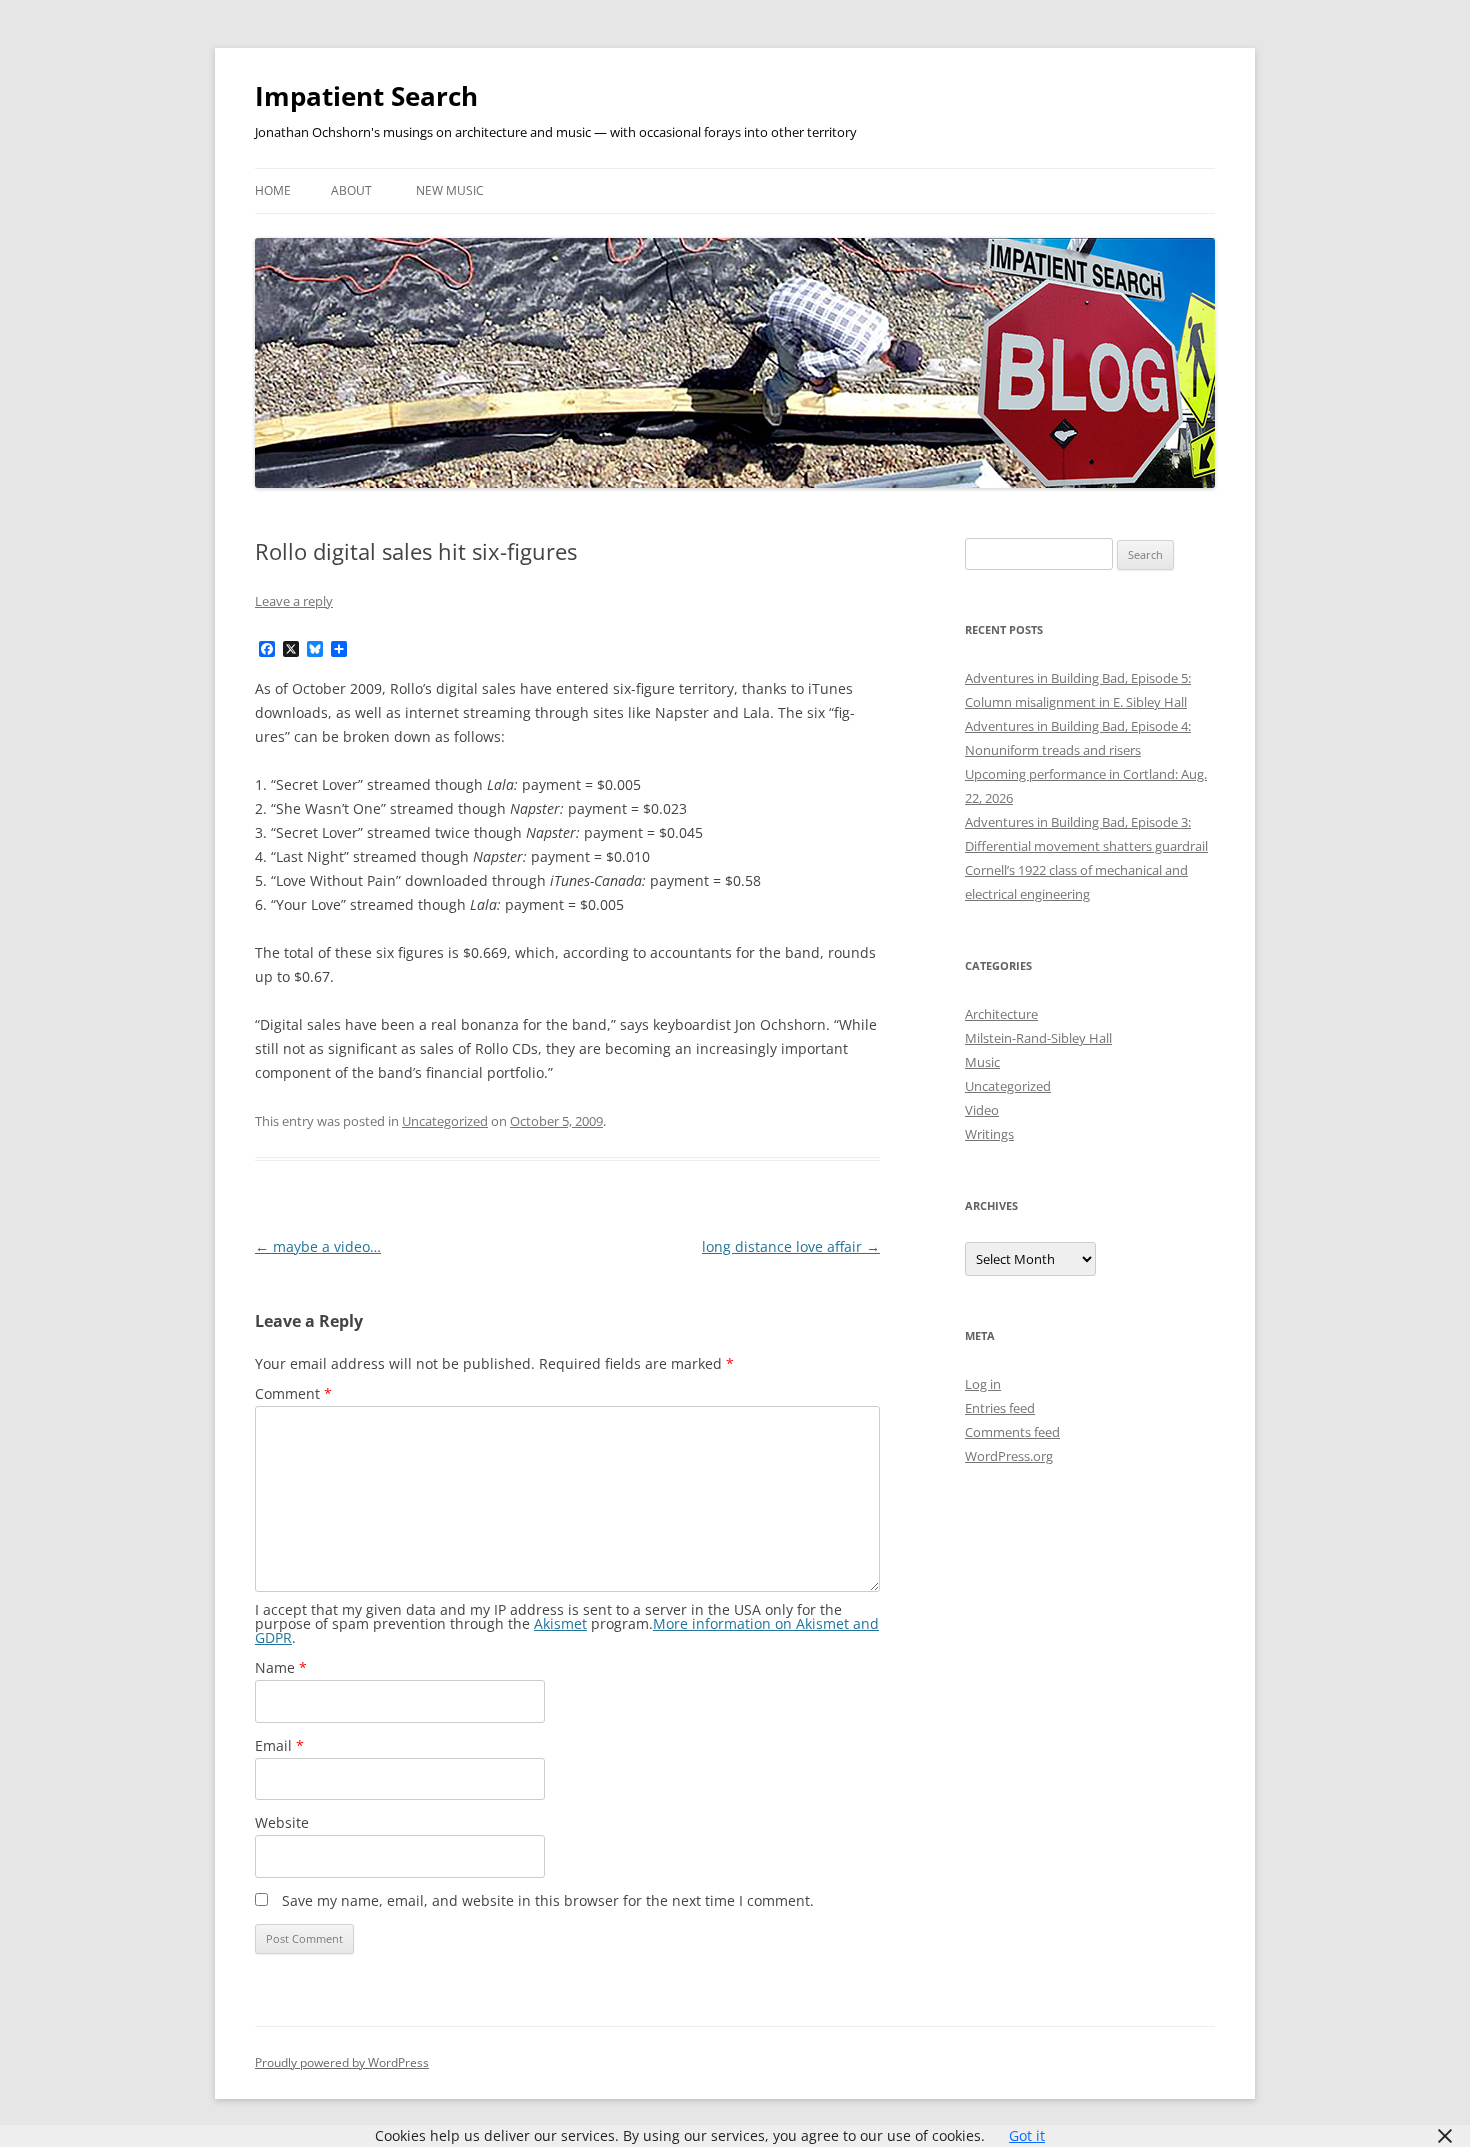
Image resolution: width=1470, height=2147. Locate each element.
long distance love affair (791, 1246)
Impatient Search (366, 96)
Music (982, 1062)
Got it (1027, 2135)
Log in (983, 1384)
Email (279, 1745)
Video (982, 1110)
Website (282, 1822)
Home (273, 190)
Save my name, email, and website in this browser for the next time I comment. (548, 1900)
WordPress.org (1009, 1456)
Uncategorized (445, 1121)
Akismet (560, 1623)
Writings (989, 1134)
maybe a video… (318, 1246)
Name (281, 1667)
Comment (293, 1393)
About (351, 190)
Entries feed (1000, 1408)
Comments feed (1012, 1432)
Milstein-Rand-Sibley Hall (1038, 1038)
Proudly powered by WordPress (342, 2062)
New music (450, 190)
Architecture (1001, 1014)
